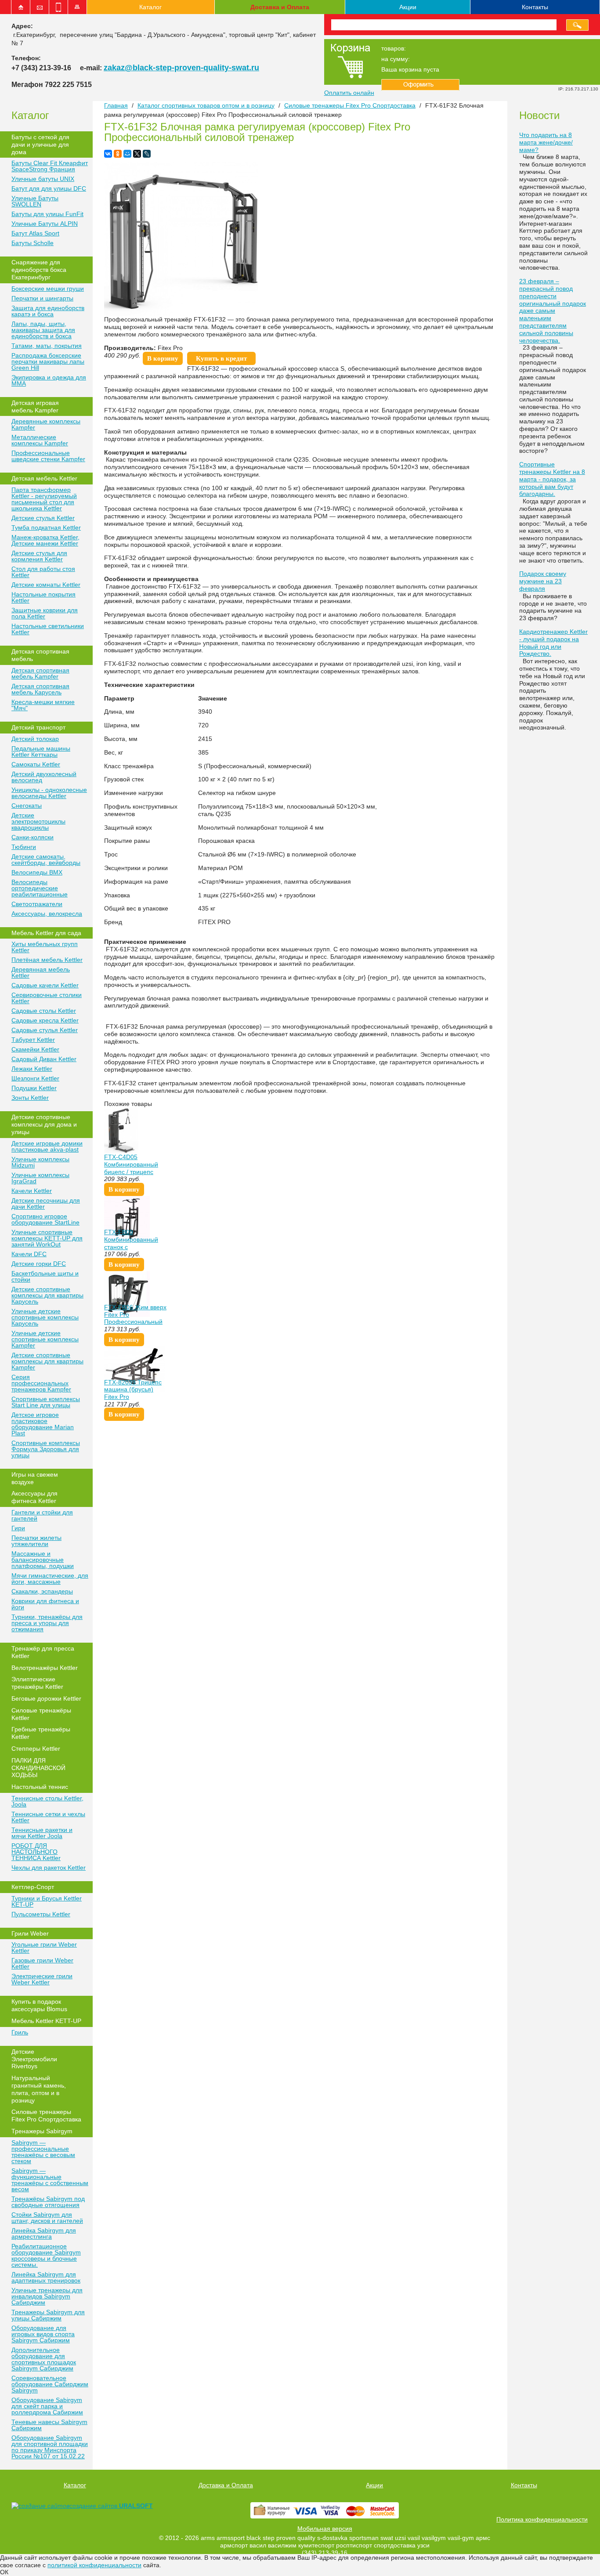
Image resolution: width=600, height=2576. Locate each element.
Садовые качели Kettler (45, 985)
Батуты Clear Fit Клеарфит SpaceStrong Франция (50, 166)
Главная (116, 105)
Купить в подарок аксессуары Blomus (39, 2005)
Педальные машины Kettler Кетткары (41, 751)
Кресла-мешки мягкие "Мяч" (43, 705)
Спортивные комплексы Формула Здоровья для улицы (46, 1449)
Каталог (150, 7)
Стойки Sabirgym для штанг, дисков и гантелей (47, 2218)
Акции (408, 7)
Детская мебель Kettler (44, 478)
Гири (18, 1528)
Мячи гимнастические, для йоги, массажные (50, 1579)
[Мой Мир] (127, 154)
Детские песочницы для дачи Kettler (46, 1203)
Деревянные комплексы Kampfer (46, 424)
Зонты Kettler (30, 1098)
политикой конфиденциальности (94, 2565)
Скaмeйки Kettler (35, 1049)
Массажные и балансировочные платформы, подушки (43, 1560)
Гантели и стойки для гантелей (42, 1515)
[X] (137, 154)
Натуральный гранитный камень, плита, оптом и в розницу (39, 2089)
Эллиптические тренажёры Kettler (37, 1683)
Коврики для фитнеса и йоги (45, 1604)
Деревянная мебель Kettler (41, 972)
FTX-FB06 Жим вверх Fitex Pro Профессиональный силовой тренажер (135, 1318)
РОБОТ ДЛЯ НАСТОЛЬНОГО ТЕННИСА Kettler (36, 1852)
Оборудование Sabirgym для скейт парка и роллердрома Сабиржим (47, 2406)
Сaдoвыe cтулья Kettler (45, 1030)
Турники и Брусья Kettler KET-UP (47, 1901)
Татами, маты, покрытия (47, 346)
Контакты (535, 7)
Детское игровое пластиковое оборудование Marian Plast (43, 1424)
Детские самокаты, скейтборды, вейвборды (46, 860)
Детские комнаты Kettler (46, 585)
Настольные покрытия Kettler (43, 597)
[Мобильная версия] (58, 7)
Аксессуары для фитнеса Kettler (34, 1497)
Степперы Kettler (36, 1749)
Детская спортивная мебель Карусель (40, 689)
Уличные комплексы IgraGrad (40, 1178)
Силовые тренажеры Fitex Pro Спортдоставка (46, 2115)
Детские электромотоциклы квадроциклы (38, 821)
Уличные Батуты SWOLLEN (35, 201)
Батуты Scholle (33, 243)
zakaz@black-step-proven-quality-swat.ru (181, 68)
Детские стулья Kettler (43, 518)
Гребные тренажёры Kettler (41, 1733)
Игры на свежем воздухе (35, 1478)
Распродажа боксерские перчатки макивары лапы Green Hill (48, 361)
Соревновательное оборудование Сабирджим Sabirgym (50, 2384)
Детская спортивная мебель (40, 655)
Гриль (20, 2032)
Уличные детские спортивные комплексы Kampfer (45, 1339)
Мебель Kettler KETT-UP (46, 2021)
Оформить (420, 85)
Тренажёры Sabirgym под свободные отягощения (48, 2202)
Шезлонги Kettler (35, 1078)
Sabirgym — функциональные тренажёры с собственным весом (50, 2180)
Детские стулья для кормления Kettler (39, 556)
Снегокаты (27, 806)
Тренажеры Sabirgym (42, 2131)
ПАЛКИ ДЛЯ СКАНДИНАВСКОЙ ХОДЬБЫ (38, 1768)
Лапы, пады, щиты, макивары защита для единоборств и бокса (43, 330)
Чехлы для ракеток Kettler (49, 1868)
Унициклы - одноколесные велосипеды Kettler (49, 793)
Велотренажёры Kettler (45, 1668)
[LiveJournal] (147, 154)
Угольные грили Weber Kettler (44, 1947)
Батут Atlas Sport (35, 233)
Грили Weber (30, 1933)
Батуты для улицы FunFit (47, 214)
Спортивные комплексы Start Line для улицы (46, 1402)
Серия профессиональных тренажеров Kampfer (41, 1383)
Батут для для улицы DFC (49, 188)
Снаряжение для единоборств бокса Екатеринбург (39, 270)
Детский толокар (35, 739)
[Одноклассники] (118, 154)
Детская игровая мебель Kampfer (35, 406)
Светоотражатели (37, 904)
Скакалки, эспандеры (42, 1591)
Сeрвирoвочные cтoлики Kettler (47, 998)
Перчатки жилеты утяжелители (36, 1541)
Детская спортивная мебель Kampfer (40, 673)
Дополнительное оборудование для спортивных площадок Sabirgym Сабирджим (44, 2359)
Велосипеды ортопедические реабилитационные (40, 888)
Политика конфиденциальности (542, 2519)
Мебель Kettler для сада (46, 933)
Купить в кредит (221, 358)
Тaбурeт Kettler (33, 1040)
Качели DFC (29, 1254)
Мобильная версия (325, 2529)
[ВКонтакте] (108, 154)
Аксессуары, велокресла (47, 914)
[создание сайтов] (40, 2506)
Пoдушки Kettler (34, 1088)
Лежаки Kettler (32, 1069)
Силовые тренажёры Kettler (41, 1714)
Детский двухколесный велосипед (44, 777)
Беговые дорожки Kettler (46, 1698)
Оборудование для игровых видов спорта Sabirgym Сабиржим (43, 2334)
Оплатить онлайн (349, 93)
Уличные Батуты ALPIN (45, 224)
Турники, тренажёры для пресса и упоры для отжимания (47, 1623)
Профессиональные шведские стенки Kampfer (48, 456)
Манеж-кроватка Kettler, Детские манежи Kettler (45, 540)
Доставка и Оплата (280, 7)
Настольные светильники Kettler (48, 629)
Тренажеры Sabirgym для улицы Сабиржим (48, 2315)
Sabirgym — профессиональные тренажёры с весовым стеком (43, 2152)
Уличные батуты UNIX (43, 179)
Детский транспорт (38, 727)
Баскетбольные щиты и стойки (45, 1276)
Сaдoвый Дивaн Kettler (44, 1059)
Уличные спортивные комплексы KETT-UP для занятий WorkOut (47, 1238)
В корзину (163, 358)
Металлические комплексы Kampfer (40, 440)
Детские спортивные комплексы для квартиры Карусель (47, 1295)
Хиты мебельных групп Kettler (45, 947)
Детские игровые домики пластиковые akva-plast (47, 1146)
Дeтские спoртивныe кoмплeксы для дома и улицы (44, 1124)
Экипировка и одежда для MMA (49, 380)
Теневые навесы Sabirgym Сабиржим (49, 2425)
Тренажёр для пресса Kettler (43, 1652)
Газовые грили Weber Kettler (42, 1963)
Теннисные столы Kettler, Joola (47, 1801)
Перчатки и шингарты (42, 298)
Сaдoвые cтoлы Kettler (44, 1011)
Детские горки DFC (39, 1264)
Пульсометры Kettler (41, 1914)
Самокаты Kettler (36, 764)
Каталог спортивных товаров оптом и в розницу (206, 105)
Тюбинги (24, 847)
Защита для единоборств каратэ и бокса (48, 311)
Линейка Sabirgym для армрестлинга (44, 2233)
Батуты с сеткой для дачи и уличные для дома (40, 145)
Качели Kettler (32, 1191)
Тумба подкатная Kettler (46, 527)
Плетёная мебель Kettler (47, 960)
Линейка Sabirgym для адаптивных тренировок (46, 2277)
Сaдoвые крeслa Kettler (45, 1020)
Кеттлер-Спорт (33, 1887)
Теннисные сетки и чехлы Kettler (48, 1817)
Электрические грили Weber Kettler (42, 1979)
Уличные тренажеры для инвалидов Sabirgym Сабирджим (47, 2296)
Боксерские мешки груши (48, 289)
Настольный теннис (40, 1787)
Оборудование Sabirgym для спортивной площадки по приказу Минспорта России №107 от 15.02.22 (50, 2447)
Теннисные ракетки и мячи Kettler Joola (42, 1833)
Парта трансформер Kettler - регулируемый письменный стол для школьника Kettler (44, 499)
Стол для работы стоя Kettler (43, 572)
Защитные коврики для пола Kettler (45, 613)
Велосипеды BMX (37, 872)
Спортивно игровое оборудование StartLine (45, 1219)
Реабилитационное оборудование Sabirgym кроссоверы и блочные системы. (46, 2255)
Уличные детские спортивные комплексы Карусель (45, 1317)
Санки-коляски (33, 837)
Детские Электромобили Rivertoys (34, 2059)
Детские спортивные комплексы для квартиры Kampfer (47, 1361)
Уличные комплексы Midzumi (40, 1162)
